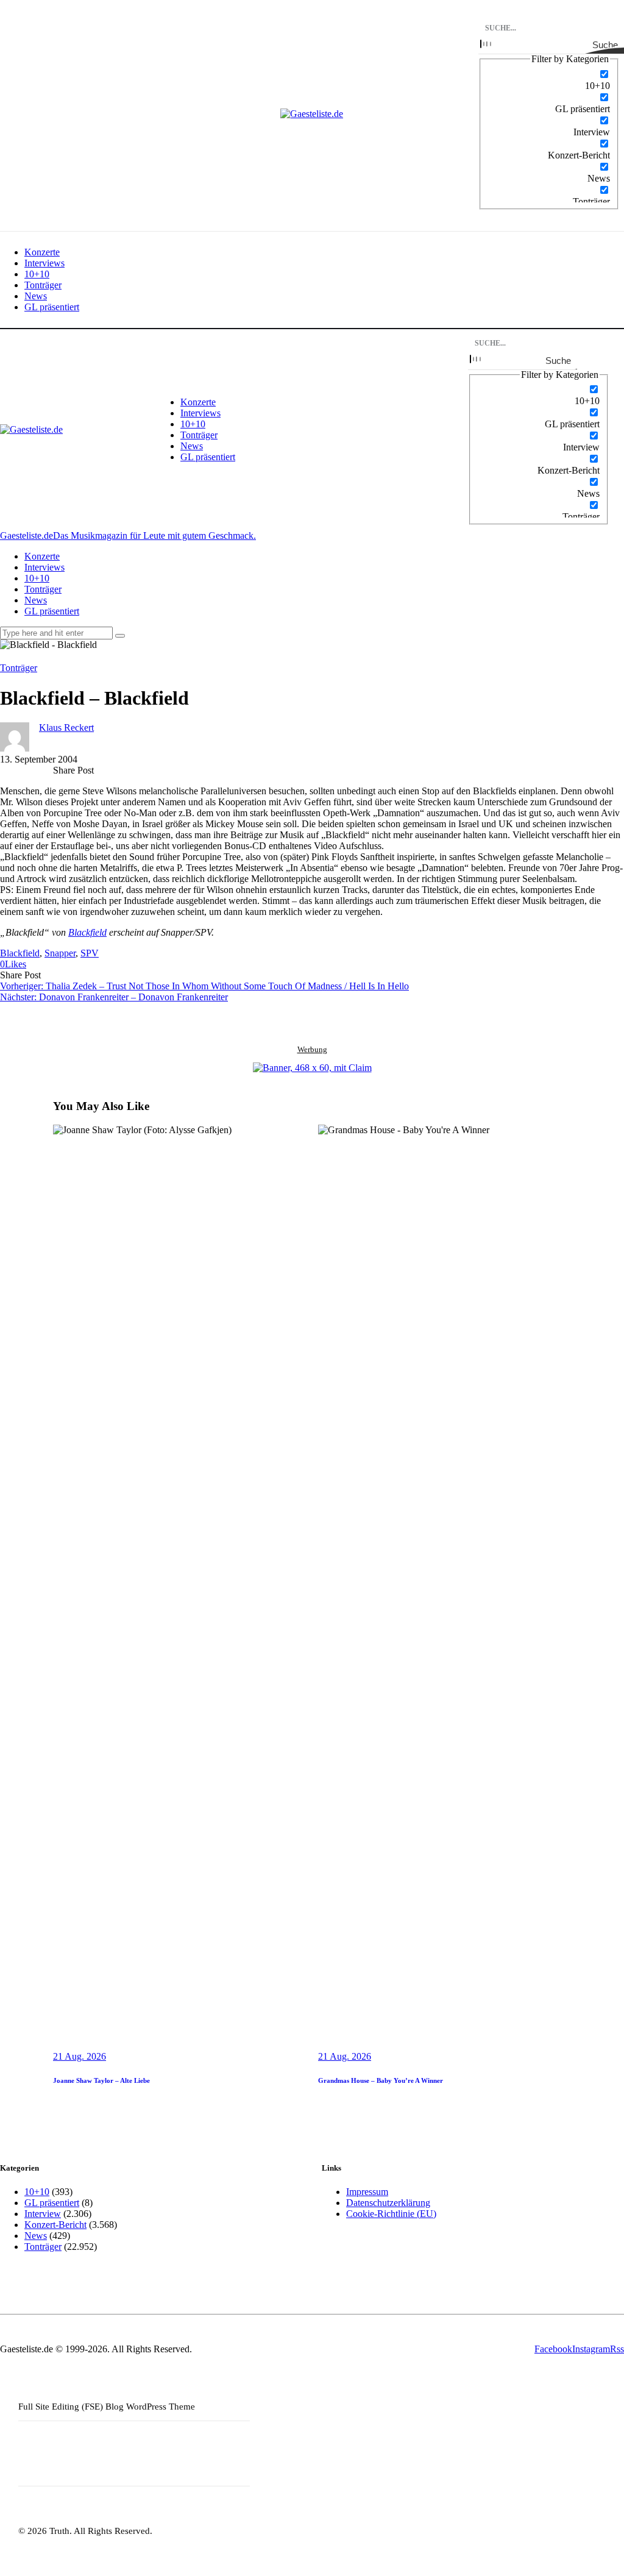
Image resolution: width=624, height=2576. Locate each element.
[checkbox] (549, 80)
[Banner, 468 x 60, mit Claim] (312, 1068)
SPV (90, 953)
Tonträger (19, 668)
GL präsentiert (52, 2203)
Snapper (60, 953)
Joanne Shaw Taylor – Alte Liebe (101, 2080)
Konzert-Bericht (55, 2225)
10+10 (37, 2192)
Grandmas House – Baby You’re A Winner (381, 2080)
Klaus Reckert (66, 728)
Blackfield (87, 932)
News (36, 2236)
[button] (13, 964)
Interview (43, 2214)
